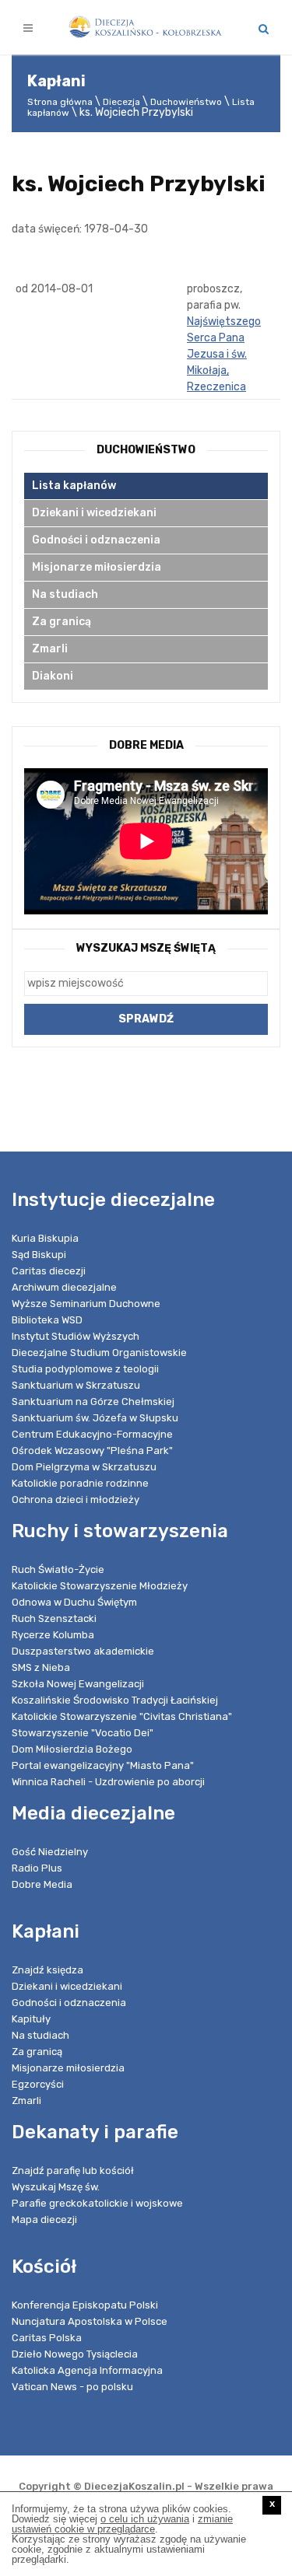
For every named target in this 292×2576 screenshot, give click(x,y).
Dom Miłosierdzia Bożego (72, 1749)
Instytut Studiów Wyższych (76, 1336)
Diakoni (53, 676)
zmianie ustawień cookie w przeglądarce (122, 2524)
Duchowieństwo (186, 102)
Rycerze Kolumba (53, 1635)
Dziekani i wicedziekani (94, 513)
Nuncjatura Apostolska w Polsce (90, 2321)
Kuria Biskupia (45, 1238)
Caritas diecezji (49, 1271)
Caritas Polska (47, 2338)
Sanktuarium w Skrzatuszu (76, 1385)
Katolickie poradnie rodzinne (80, 1483)
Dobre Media (42, 1884)
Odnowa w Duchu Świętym (74, 1602)
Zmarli (50, 649)
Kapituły (31, 2019)
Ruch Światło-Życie (58, 1569)
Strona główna (60, 102)
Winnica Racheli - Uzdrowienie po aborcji (108, 1782)
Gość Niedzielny (50, 1852)
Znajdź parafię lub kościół (73, 2171)
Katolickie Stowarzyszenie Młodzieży (100, 1586)
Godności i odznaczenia (96, 540)
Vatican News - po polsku (72, 2387)
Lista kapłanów (74, 486)
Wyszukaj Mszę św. (56, 2187)
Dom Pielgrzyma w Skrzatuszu (84, 1467)
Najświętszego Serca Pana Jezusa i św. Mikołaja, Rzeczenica (224, 354)
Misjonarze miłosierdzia (97, 567)
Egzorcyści (38, 2084)
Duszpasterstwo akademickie (83, 1651)
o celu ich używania (145, 2519)
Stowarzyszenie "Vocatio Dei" (83, 1733)
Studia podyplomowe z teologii (85, 1369)
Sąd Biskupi (39, 1255)
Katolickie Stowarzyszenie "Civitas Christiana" (122, 1716)
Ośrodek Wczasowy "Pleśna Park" (92, 1451)
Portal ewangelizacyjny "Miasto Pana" (103, 1765)
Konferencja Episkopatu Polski (85, 2305)
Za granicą (62, 622)
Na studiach (65, 594)
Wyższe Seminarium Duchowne (86, 1304)
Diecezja (121, 102)
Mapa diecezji (44, 2219)
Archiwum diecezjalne (64, 1287)
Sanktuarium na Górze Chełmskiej (93, 1402)
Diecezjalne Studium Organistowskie (99, 1353)
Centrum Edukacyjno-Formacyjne (92, 1434)
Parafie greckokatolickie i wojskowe (97, 2203)
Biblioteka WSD (47, 1320)
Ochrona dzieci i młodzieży (76, 1499)
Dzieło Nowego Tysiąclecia (75, 2354)
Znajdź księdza (47, 1970)
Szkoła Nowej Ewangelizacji (78, 1684)
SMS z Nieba (41, 1667)
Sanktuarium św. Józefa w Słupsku (95, 1418)
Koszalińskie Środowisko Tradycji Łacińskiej (115, 1700)
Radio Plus (37, 1868)
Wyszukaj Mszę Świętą (146, 948)
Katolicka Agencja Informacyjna (87, 2370)
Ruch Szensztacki (54, 1618)
